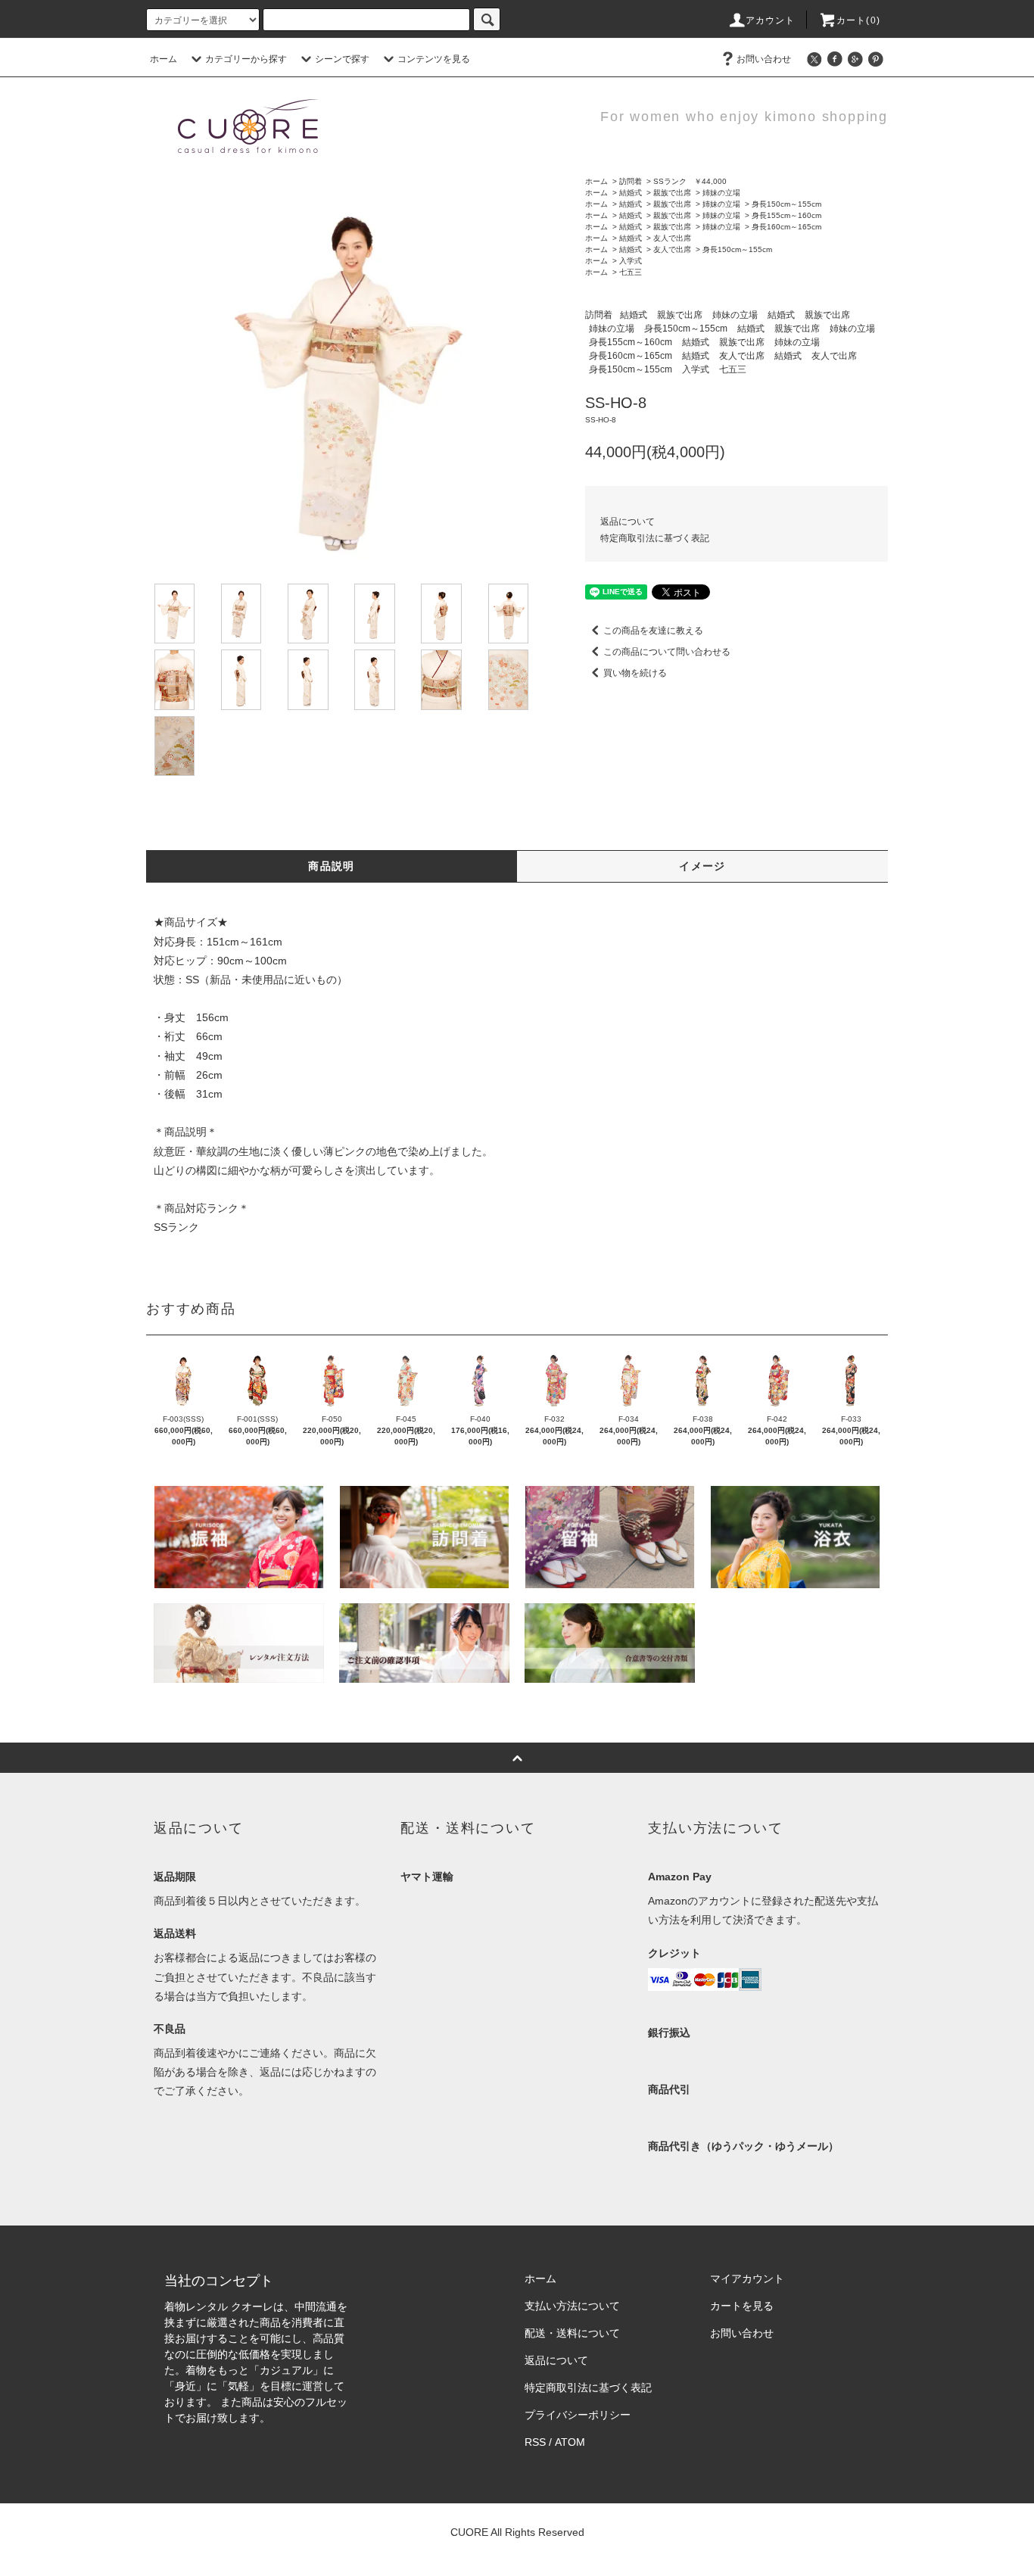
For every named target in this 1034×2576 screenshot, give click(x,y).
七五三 (631, 272)
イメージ (702, 866)
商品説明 (332, 866)
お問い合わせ (764, 59)
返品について (628, 522)
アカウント (771, 20)
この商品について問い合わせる (667, 652)
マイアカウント (747, 2279)
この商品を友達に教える (653, 631)
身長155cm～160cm (786, 215)
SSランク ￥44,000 (690, 181)
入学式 (631, 261)
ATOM (570, 2442)
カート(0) (858, 20)
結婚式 (631, 193)
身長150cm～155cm (786, 204)
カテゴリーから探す (246, 59)
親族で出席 (672, 193)
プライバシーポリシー (578, 2415)
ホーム (164, 59)
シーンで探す (342, 59)
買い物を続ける (635, 673)
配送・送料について (572, 2333)
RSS (535, 2442)
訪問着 (631, 181)
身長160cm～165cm (786, 227)
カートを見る (742, 2306)
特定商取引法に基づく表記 (655, 538)
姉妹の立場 (721, 193)
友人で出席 (672, 238)
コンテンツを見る (434, 59)
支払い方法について (572, 2306)
